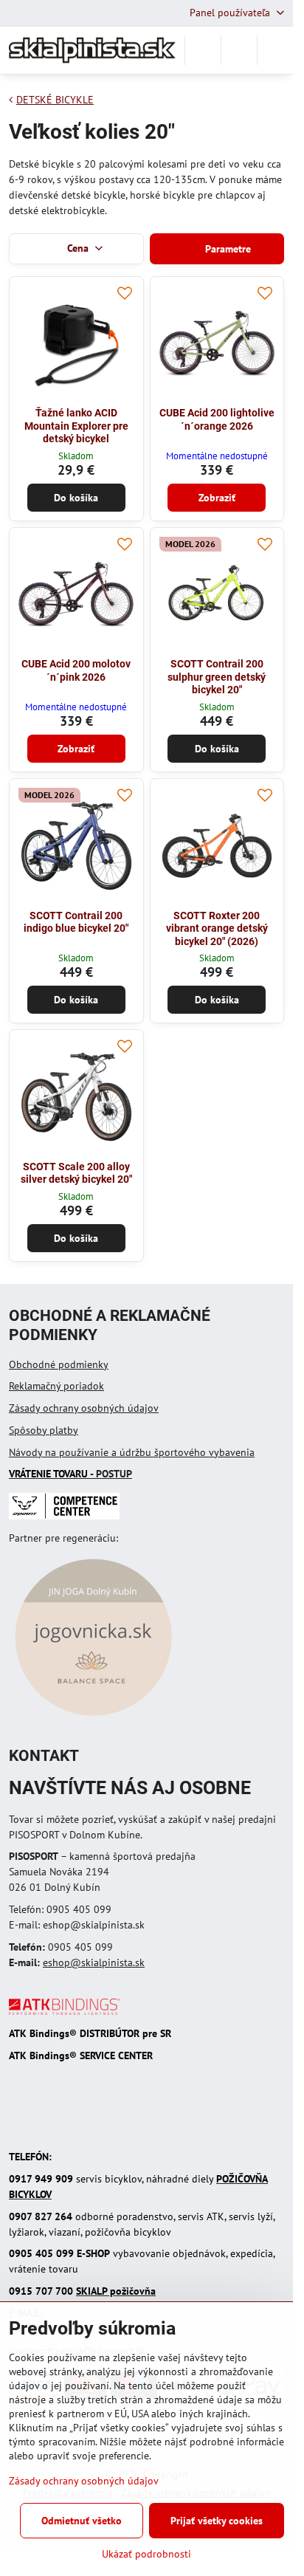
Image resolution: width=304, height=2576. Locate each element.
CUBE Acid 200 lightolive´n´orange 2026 (217, 419)
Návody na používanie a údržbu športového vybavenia (132, 1452)
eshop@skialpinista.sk (94, 1962)
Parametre (227, 249)
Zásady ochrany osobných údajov (84, 1408)
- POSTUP (70, 1474)
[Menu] (275, 50)
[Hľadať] (203, 50)
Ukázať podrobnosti (146, 2554)
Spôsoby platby (44, 1430)
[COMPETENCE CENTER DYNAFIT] (64, 1516)
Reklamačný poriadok (56, 1386)
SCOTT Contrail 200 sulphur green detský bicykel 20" (217, 677)
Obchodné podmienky (59, 1364)
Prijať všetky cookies (217, 2521)
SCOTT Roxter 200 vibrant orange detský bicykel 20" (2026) (217, 928)
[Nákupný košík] (239, 50)
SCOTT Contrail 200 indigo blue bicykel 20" (76, 922)
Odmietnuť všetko (82, 2521)
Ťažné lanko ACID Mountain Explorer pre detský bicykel (76, 426)
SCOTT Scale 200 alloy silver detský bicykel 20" (76, 1173)
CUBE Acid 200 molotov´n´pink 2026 (76, 670)
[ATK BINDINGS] (64, 2011)
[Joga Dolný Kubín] (93, 1718)
